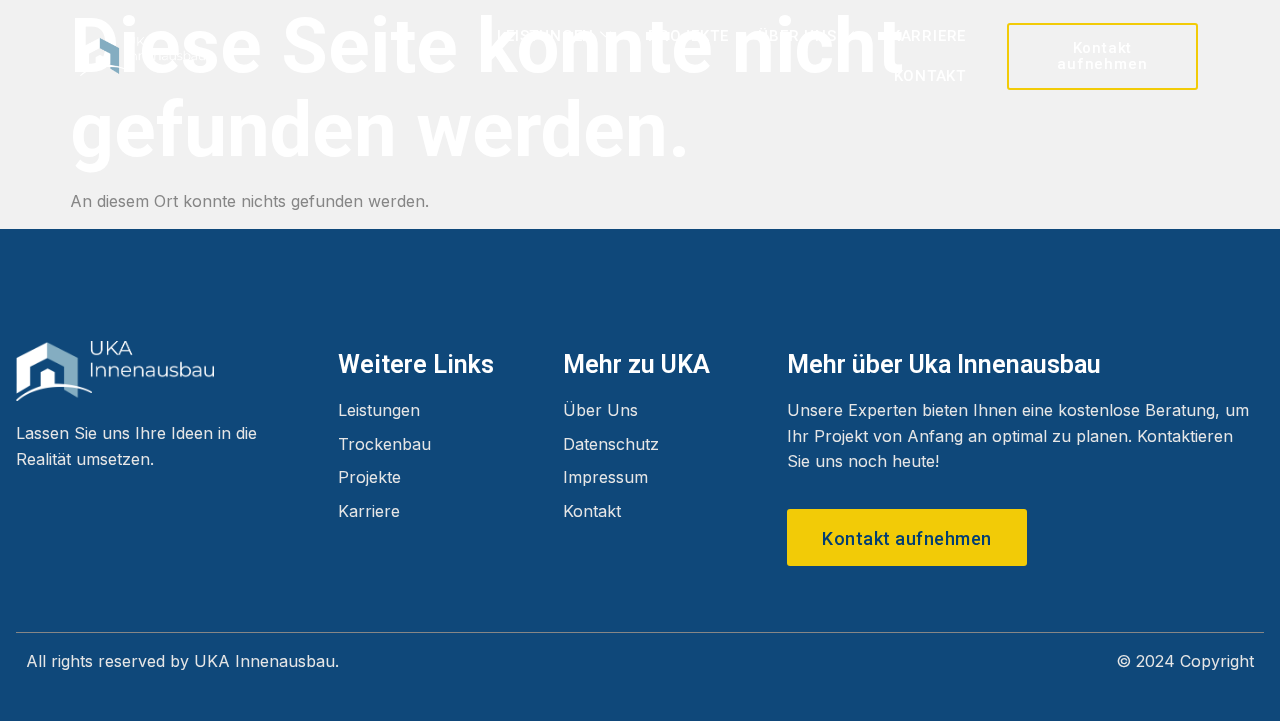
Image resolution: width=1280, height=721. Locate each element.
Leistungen (545, 36)
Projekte (688, 36)
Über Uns (797, 36)
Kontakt (930, 76)
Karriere (928, 36)
